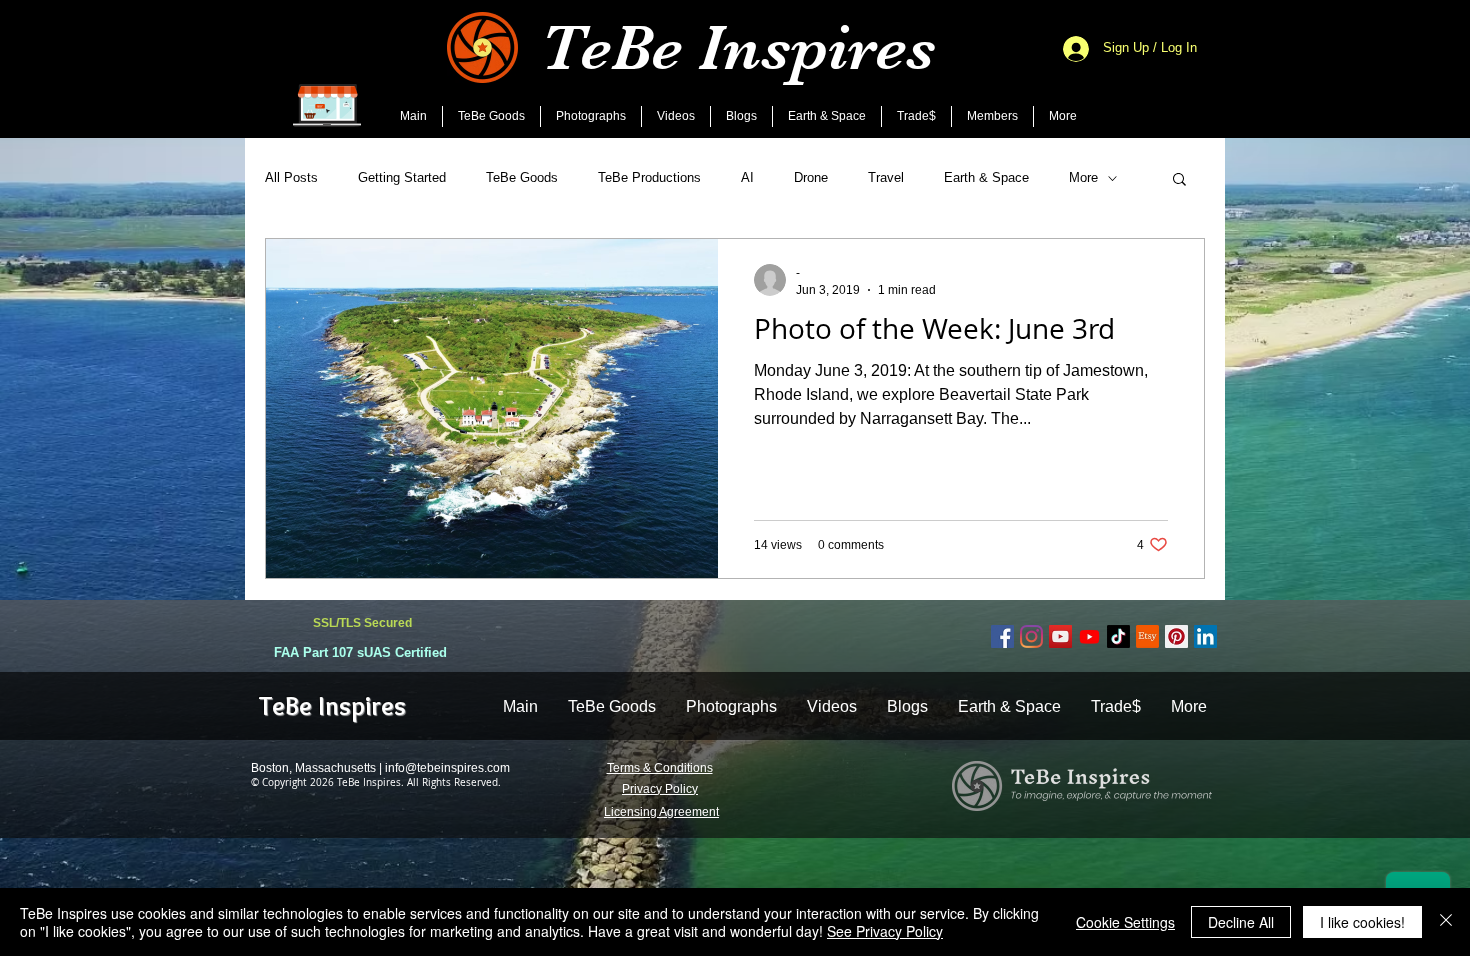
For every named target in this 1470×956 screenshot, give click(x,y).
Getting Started (402, 177)
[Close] (1446, 922)
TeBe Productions (649, 177)
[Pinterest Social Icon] (1176, 636)
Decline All (1241, 922)
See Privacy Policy (885, 931)
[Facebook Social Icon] (1002, 636)
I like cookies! (1362, 922)
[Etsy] (1147, 636)
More (1083, 177)
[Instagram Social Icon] (1031, 636)
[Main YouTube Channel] (1060, 636)
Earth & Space (986, 177)
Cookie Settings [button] (1125, 922)
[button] (1179, 180)
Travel (886, 177)
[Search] (1204, 69)
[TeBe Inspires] (1118, 636)
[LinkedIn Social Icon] (1205, 636)
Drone (811, 177)
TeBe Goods (522, 177)
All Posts (291, 177)
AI (747, 177)
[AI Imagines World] (1089, 636)
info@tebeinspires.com (447, 768)
